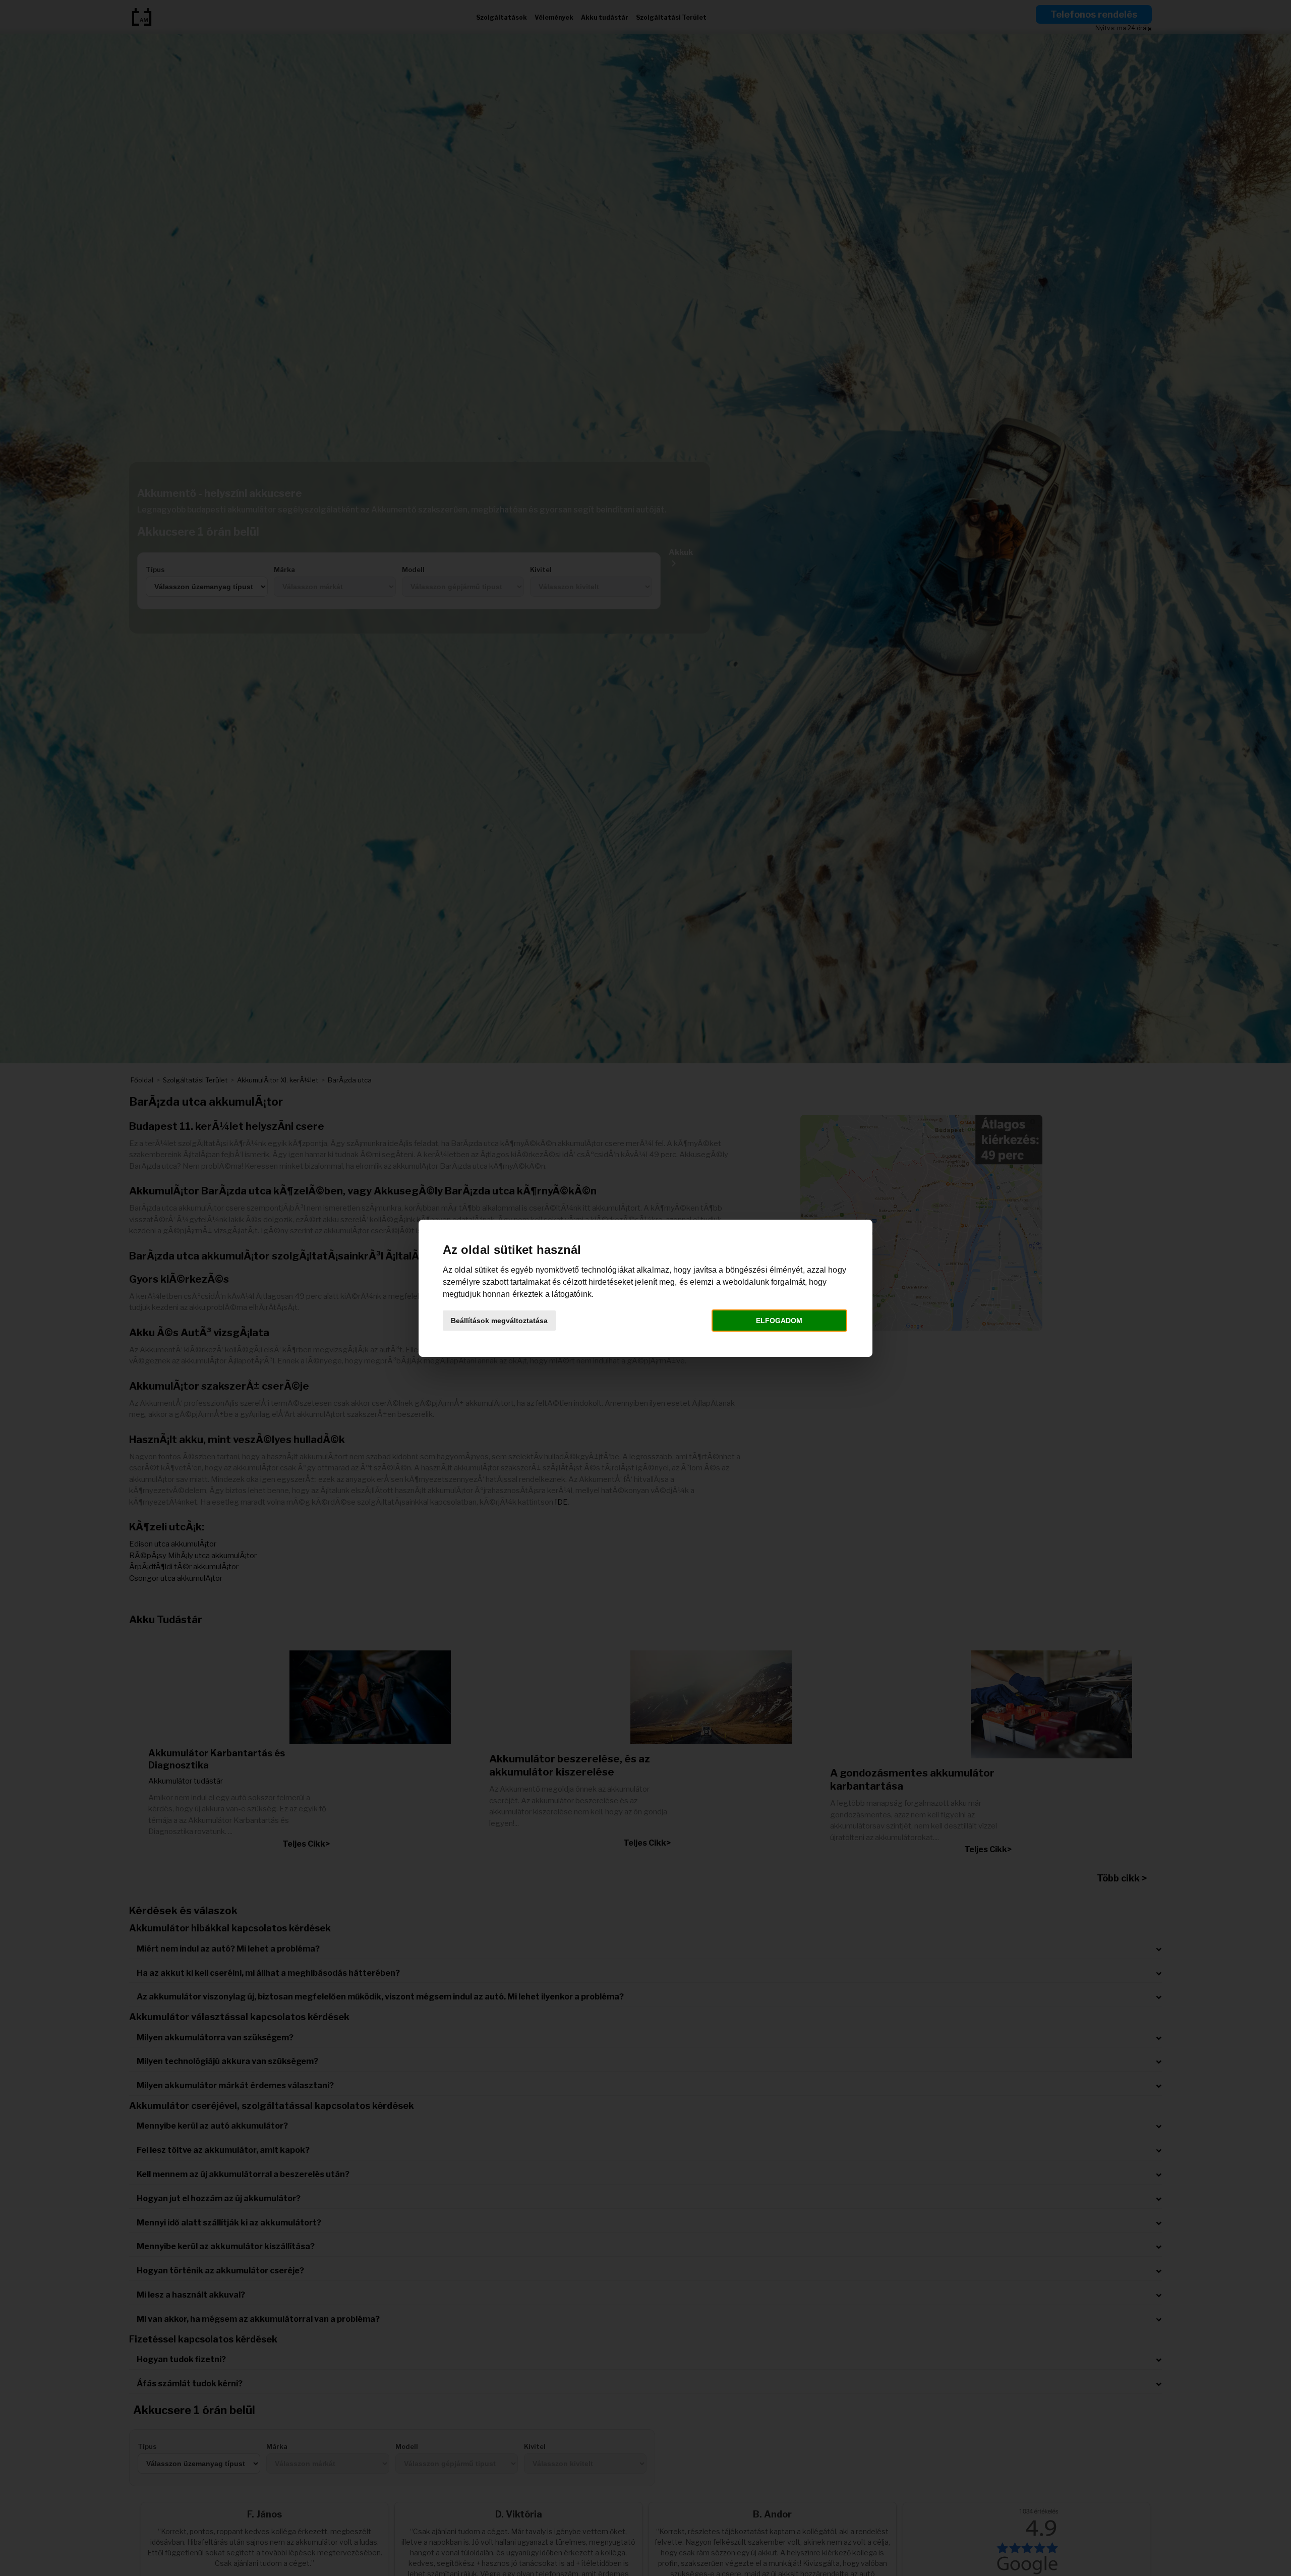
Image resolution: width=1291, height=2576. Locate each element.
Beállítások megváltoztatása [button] (499, 1321)
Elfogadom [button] (779, 1321)
